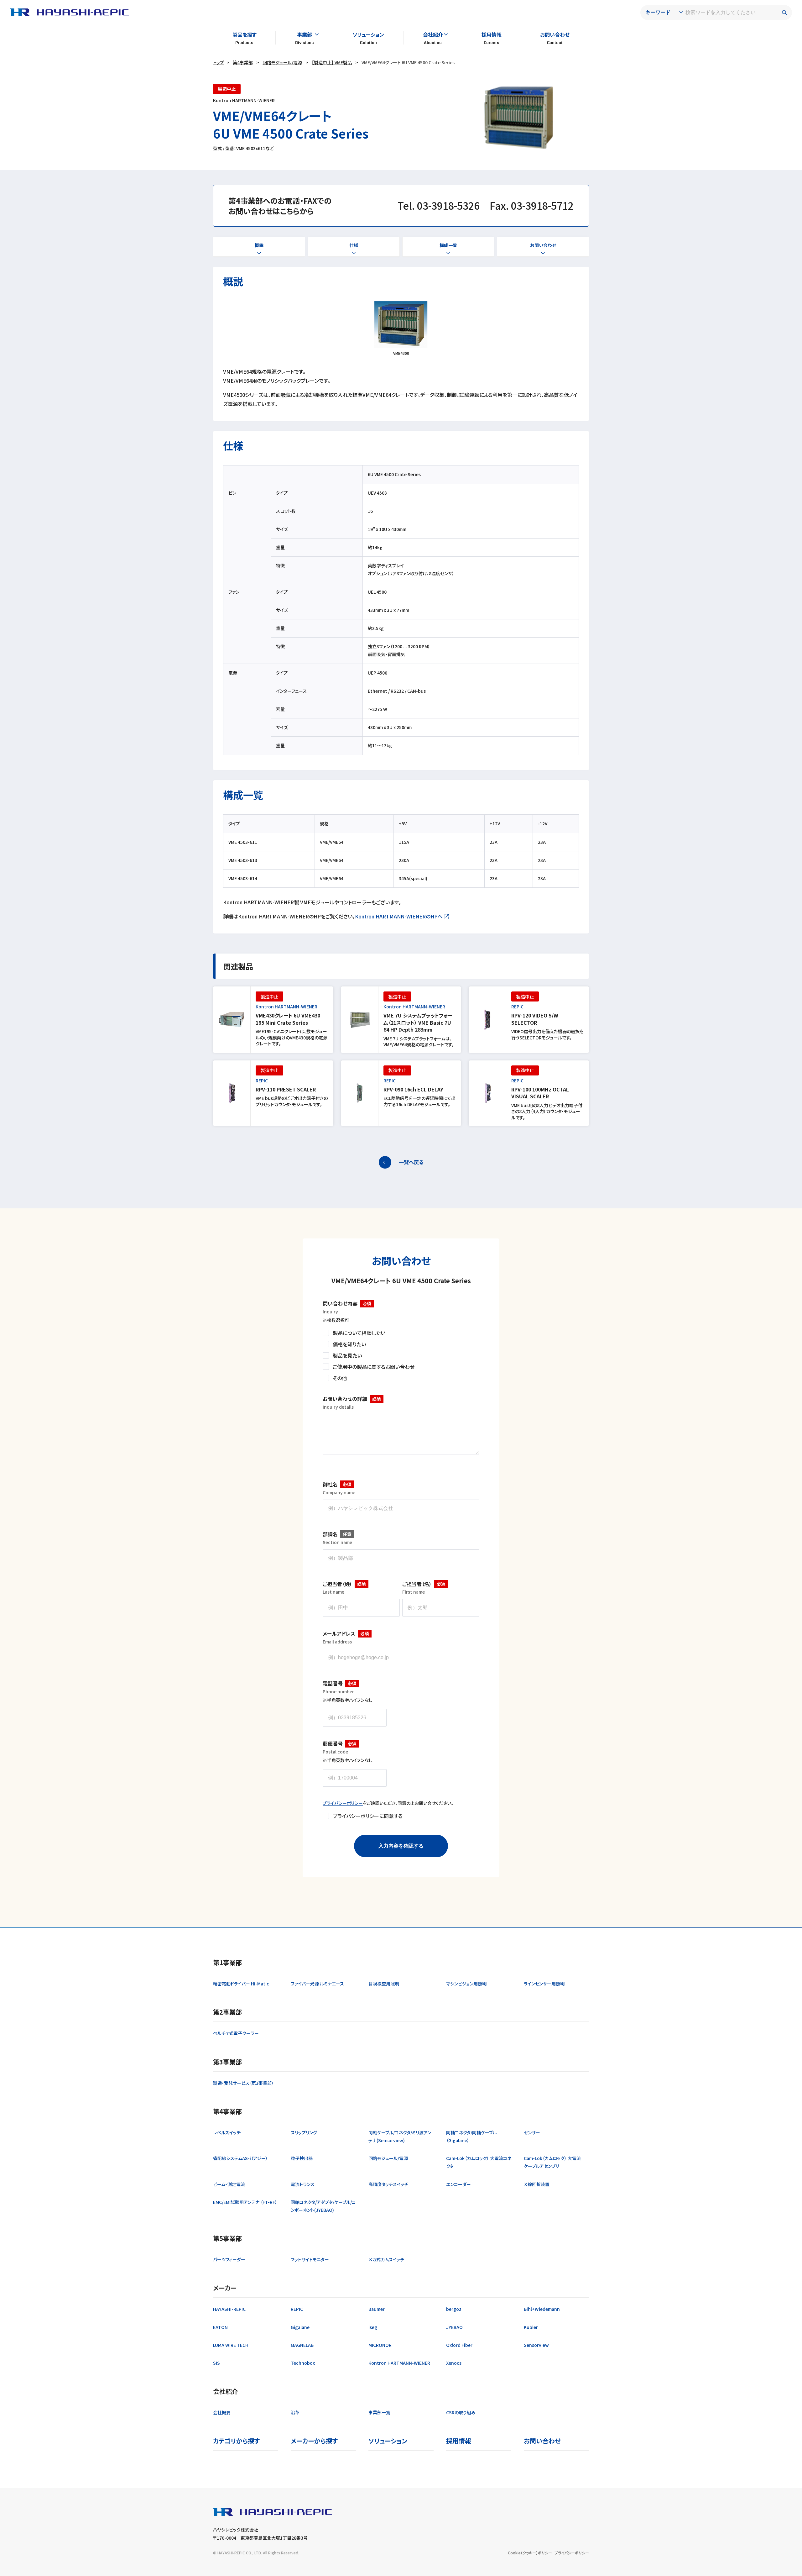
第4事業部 (243, 62)
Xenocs (454, 2363)
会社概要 (222, 2412)
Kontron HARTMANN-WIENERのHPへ (399, 916)
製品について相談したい (359, 1333)
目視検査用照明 (384, 1984)
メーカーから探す (314, 2441)
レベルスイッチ (227, 2132)
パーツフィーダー (229, 2259)
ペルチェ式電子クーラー (236, 2033)
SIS (216, 2363)
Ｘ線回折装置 (537, 2184)
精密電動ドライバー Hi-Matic (241, 1984)
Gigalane (300, 2327)
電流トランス (303, 2184)
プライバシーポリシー (343, 1803)
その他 (340, 1378)
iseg (373, 2327)
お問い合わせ (555, 34)
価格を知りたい (349, 1344)
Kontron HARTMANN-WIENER (399, 2363)
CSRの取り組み (461, 2412)
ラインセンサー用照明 (544, 1984)
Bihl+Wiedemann (542, 2309)
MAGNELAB (302, 2345)
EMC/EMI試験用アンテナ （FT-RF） (245, 2202)
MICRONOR (380, 2345)
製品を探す (245, 34)
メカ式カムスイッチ (386, 2259)
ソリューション (368, 34)
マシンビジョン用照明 (466, 1984)
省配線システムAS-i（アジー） (240, 2158)
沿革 (295, 2412)
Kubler (531, 2327)
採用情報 (492, 34)
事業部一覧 (379, 2412)
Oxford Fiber (459, 2345)
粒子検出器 (302, 2158)
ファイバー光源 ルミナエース (317, 1984)
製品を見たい (347, 1355)
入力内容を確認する (401, 1846)
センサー (532, 2132)
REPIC (297, 2309)
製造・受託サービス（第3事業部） (243, 2083)
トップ (219, 62)
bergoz (454, 2309)
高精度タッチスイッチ (388, 2184)
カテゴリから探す (236, 2441)
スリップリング (304, 2132)
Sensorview (536, 2345)
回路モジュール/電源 (282, 62)
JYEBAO (454, 2327)
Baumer (377, 2309)
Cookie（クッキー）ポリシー (530, 2553)
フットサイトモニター (310, 2259)
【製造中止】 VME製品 (332, 62)
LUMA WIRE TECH (231, 2345)
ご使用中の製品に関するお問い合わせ (374, 1367)
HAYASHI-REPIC (229, 2309)
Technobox (303, 2363)
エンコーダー (458, 2184)
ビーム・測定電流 (229, 2184)
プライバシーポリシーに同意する (368, 1816)
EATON (220, 2327)
